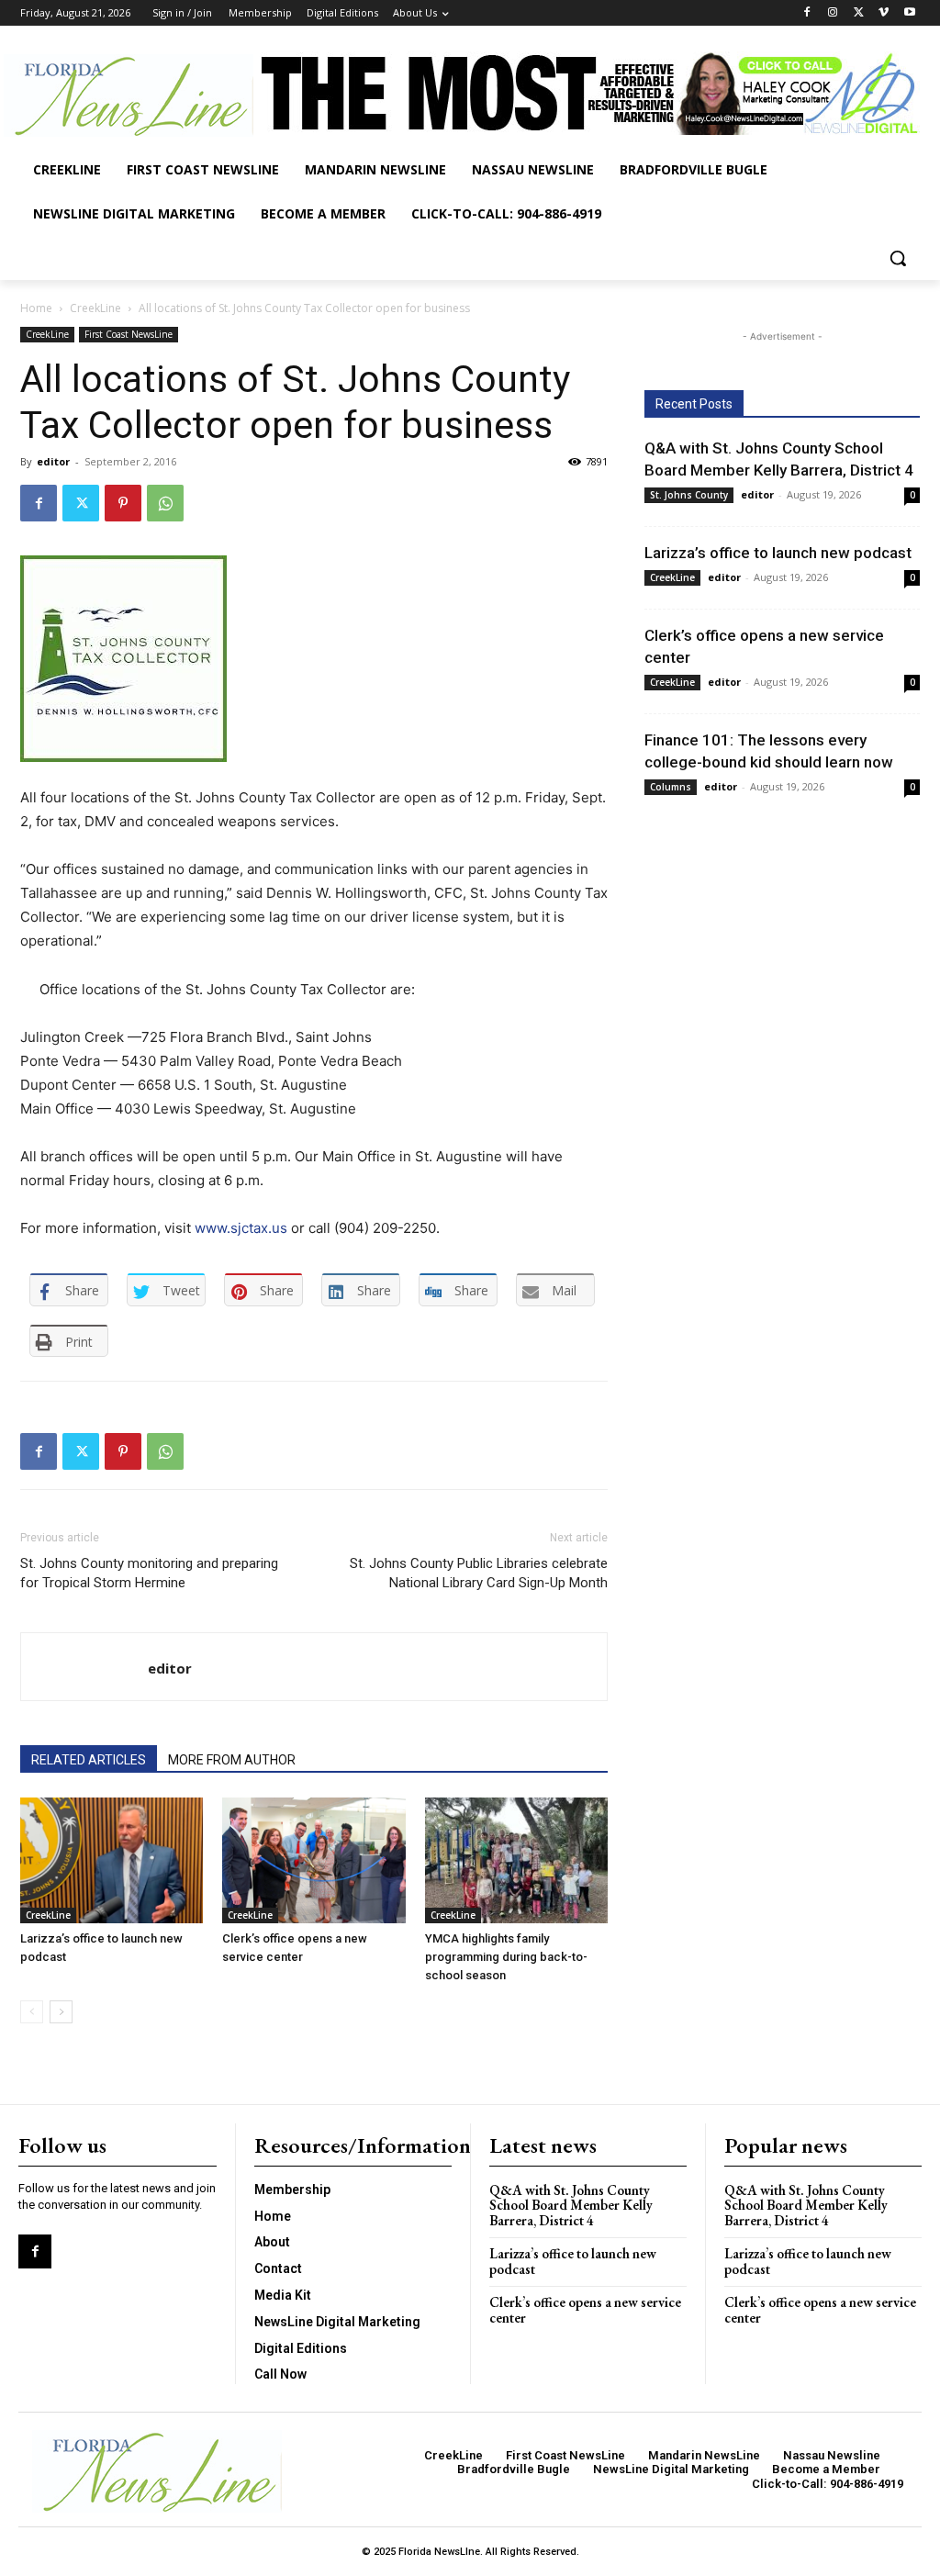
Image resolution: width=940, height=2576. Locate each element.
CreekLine (95, 308)
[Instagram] (833, 13)
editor (53, 461)
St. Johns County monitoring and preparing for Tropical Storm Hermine (149, 1573)
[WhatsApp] (165, 503)
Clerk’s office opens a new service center (585, 2310)
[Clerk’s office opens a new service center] (313, 1860)
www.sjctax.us (241, 1228)
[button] (898, 258)
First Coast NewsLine (129, 334)
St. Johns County (689, 495)
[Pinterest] (123, 503)
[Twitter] (859, 13)
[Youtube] (909, 13)
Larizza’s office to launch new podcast (778, 553)
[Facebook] (807, 13)
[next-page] (61, 2012)
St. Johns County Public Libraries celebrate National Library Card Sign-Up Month (479, 1573)
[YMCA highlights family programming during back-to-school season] (516, 1860)
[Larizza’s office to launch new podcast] (112, 1860)
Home (36, 308)
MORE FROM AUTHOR (232, 1760)
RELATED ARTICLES (89, 1760)
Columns (671, 787)
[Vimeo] (884, 13)
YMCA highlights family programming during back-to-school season (506, 1957)
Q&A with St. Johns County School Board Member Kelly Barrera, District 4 (571, 2205)
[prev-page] (32, 2012)
